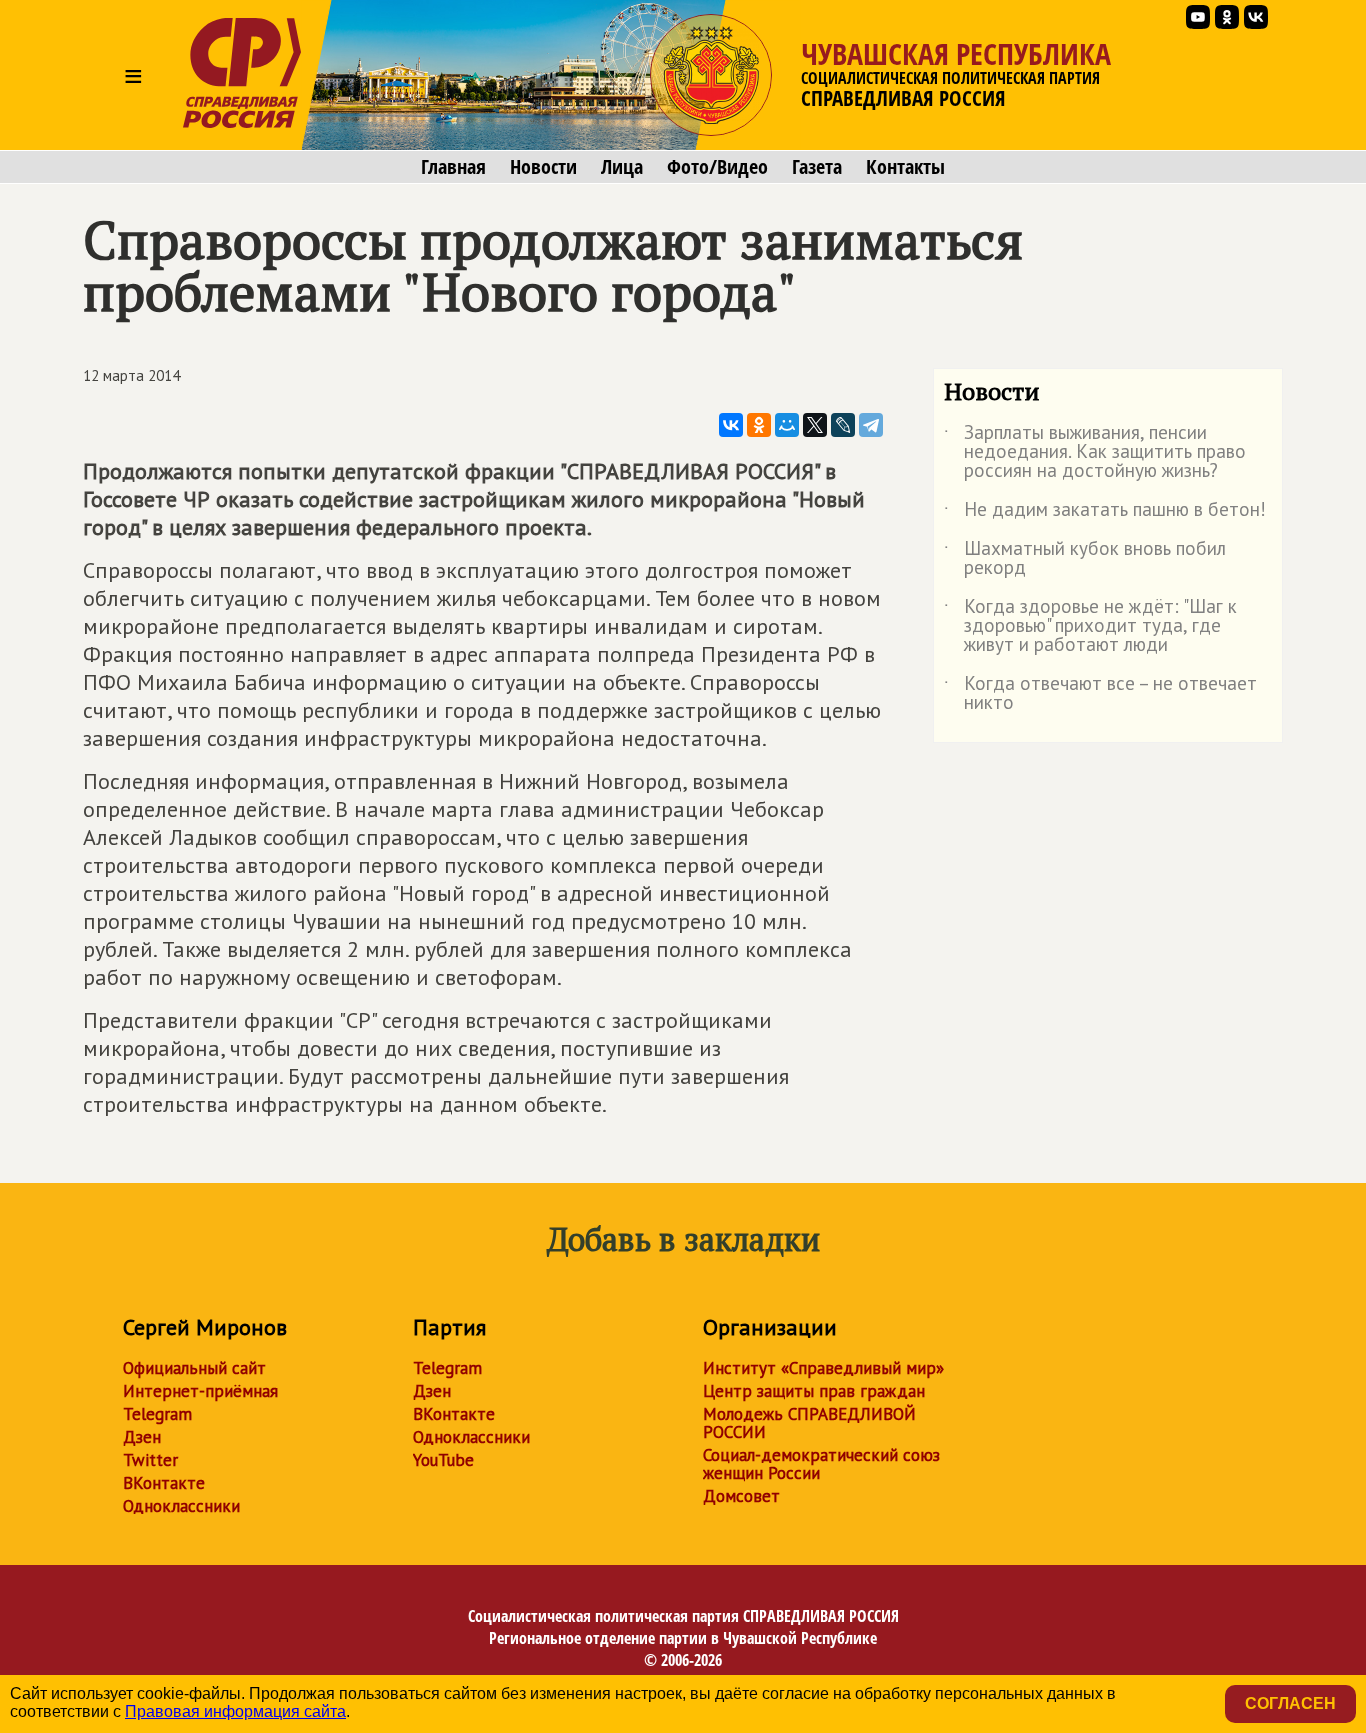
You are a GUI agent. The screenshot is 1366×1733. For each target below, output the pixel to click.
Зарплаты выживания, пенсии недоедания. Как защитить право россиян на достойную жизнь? (1095, 452)
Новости (543, 167)
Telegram (157, 1414)
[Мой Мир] (787, 425)
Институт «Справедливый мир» (823, 1368)
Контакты (905, 167)
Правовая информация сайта (235, 1711)
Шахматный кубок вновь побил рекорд (1085, 559)
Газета (817, 167)
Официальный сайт (194, 1368)
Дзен (142, 1437)
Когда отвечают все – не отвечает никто (1100, 694)
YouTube (443, 1460)
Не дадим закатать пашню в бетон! (1105, 513)
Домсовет (741, 1496)
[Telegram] (871, 425)
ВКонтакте (164, 1483)
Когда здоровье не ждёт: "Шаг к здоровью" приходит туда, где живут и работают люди (1090, 626)
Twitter (150, 1460)
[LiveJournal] (843, 425)
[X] (815, 425)
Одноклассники (181, 1506)
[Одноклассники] (759, 425)
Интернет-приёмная (200, 1391)
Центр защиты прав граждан (814, 1391)
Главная (453, 167)
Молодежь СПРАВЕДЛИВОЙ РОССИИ (809, 1423)
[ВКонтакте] (731, 425)
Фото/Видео (717, 167)
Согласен (1290, 1703)
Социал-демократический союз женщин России (821, 1464)
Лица (622, 167)
